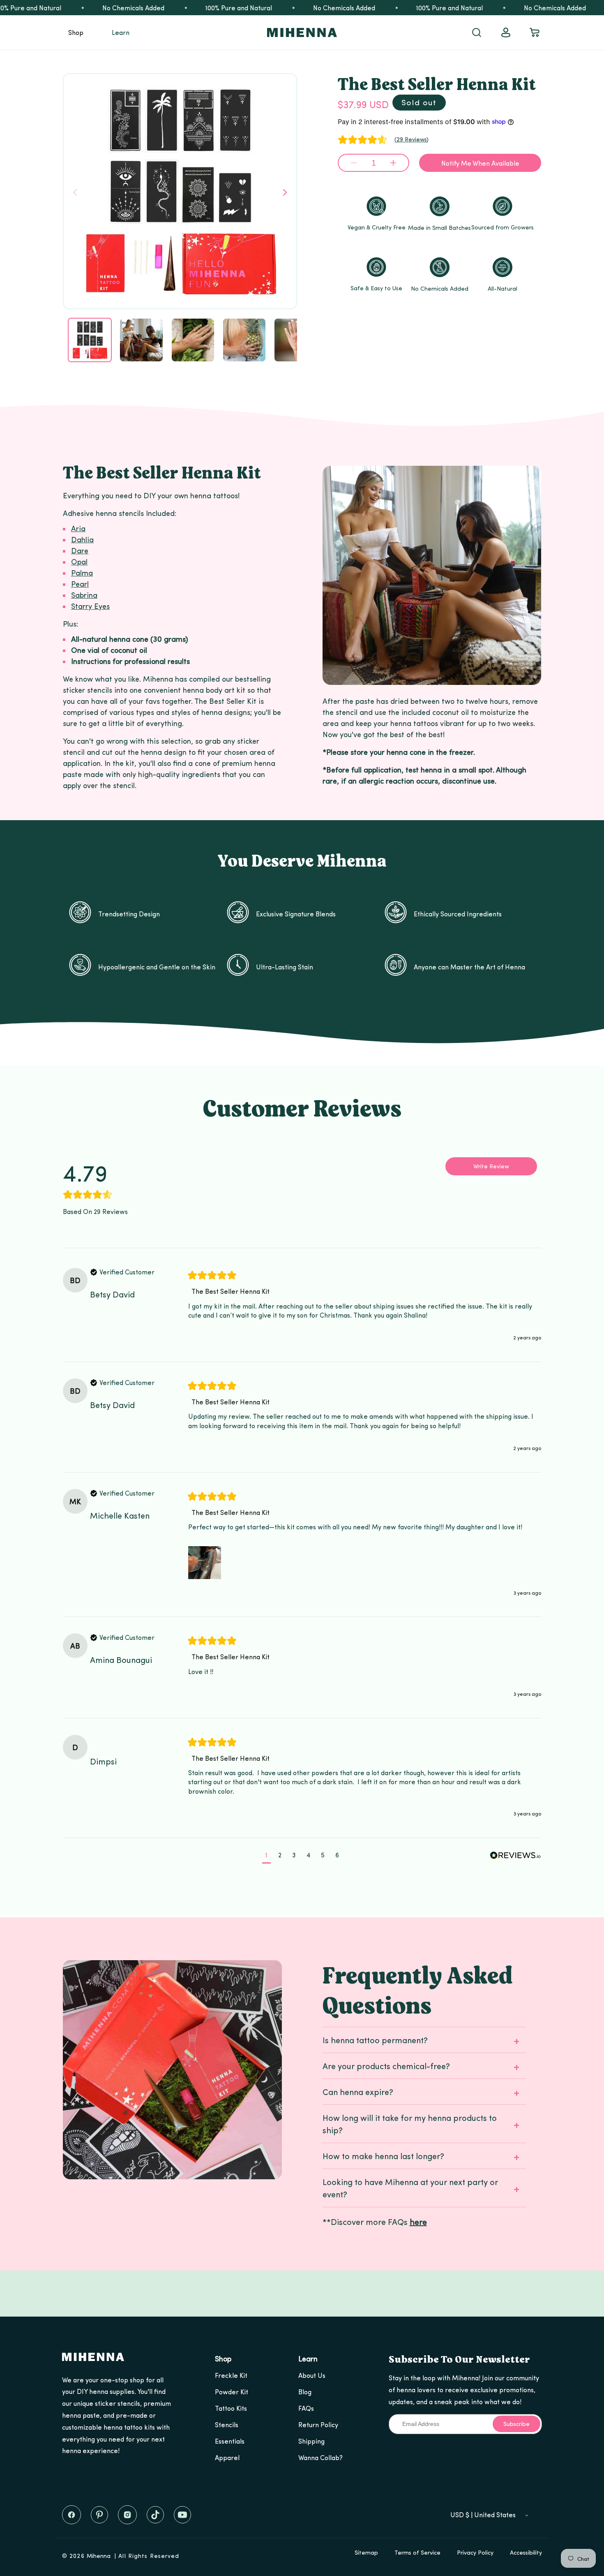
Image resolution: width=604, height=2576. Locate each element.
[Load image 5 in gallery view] (296, 340)
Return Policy (318, 2425)
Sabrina (84, 595)
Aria (78, 528)
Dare (80, 550)
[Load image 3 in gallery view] (193, 340)
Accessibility (526, 2552)
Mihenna (99, 2556)
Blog (305, 2392)
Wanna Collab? (320, 2457)
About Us (312, 2375)
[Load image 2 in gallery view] (141, 340)
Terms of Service (417, 2552)
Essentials (230, 2441)
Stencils (227, 2425)
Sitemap (366, 2552)
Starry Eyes (90, 606)
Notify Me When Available (480, 163)
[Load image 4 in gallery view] (244, 340)
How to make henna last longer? (383, 2156)
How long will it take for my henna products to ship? (410, 2124)
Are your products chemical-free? (386, 2066)
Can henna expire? (358, 2092)
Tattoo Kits (231, 2408)
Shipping (311, 2441)
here (418, 2221)
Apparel (227, 2457)
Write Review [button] (491, 1166)
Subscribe (516, 2424)
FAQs (306, 2408)
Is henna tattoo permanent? (375, 2040)
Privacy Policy (475, 2552)
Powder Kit (232, 2392)
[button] (76, 32)
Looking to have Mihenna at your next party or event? (410, 2188)
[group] (106, 1179)
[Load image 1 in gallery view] (90, 340)
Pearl (80, 584)
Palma (82, 572)
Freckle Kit (231, 2375)
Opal (79, 561)
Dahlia (82, 539)
